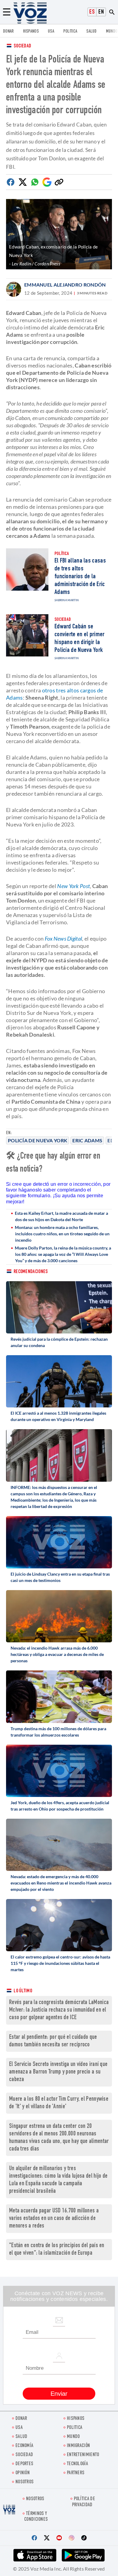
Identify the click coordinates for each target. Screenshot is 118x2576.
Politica (70, 32)
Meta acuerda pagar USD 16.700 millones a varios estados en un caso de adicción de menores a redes (54, 2219)
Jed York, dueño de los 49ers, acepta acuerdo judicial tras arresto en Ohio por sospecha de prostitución (60, 1806)
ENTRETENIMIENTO (83, 2455)
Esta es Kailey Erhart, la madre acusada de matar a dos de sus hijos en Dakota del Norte (61, 1216)
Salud (92, 32)
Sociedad (22, 46)
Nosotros (25, 2482)
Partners (76, 2473)
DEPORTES (24, 2464)
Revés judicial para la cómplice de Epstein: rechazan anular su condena (59, 1342)
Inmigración (78, 2446)
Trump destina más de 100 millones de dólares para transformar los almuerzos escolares (58, 1732)
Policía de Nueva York (38, 1140)
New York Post (74, 886)
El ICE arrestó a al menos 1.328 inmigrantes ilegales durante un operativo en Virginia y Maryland (58, 1416)
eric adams (87, 1140)
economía (24, 2446)
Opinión (23, 2473)
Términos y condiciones (36, 2517)
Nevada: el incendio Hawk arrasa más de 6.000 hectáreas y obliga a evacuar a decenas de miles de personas (57, 1654)
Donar (8, 32)
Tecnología (77, 2464)
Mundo (112, 32)
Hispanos (31, 32)
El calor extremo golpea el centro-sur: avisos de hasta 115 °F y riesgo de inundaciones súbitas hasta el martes (60, 1963)
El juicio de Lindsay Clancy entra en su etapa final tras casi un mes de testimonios (60, 1577)
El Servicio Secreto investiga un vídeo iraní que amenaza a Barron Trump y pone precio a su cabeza (58, 2072)
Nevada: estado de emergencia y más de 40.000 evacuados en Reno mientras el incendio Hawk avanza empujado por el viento (61, 1883)
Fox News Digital (64, 938)
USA (51, 32)
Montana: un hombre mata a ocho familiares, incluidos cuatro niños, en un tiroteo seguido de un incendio (62, 1234)
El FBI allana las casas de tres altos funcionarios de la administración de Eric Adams (80, 577)
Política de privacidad (84, 2502)
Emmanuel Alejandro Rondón (65, 285)
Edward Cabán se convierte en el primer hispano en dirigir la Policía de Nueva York (80, 639)
